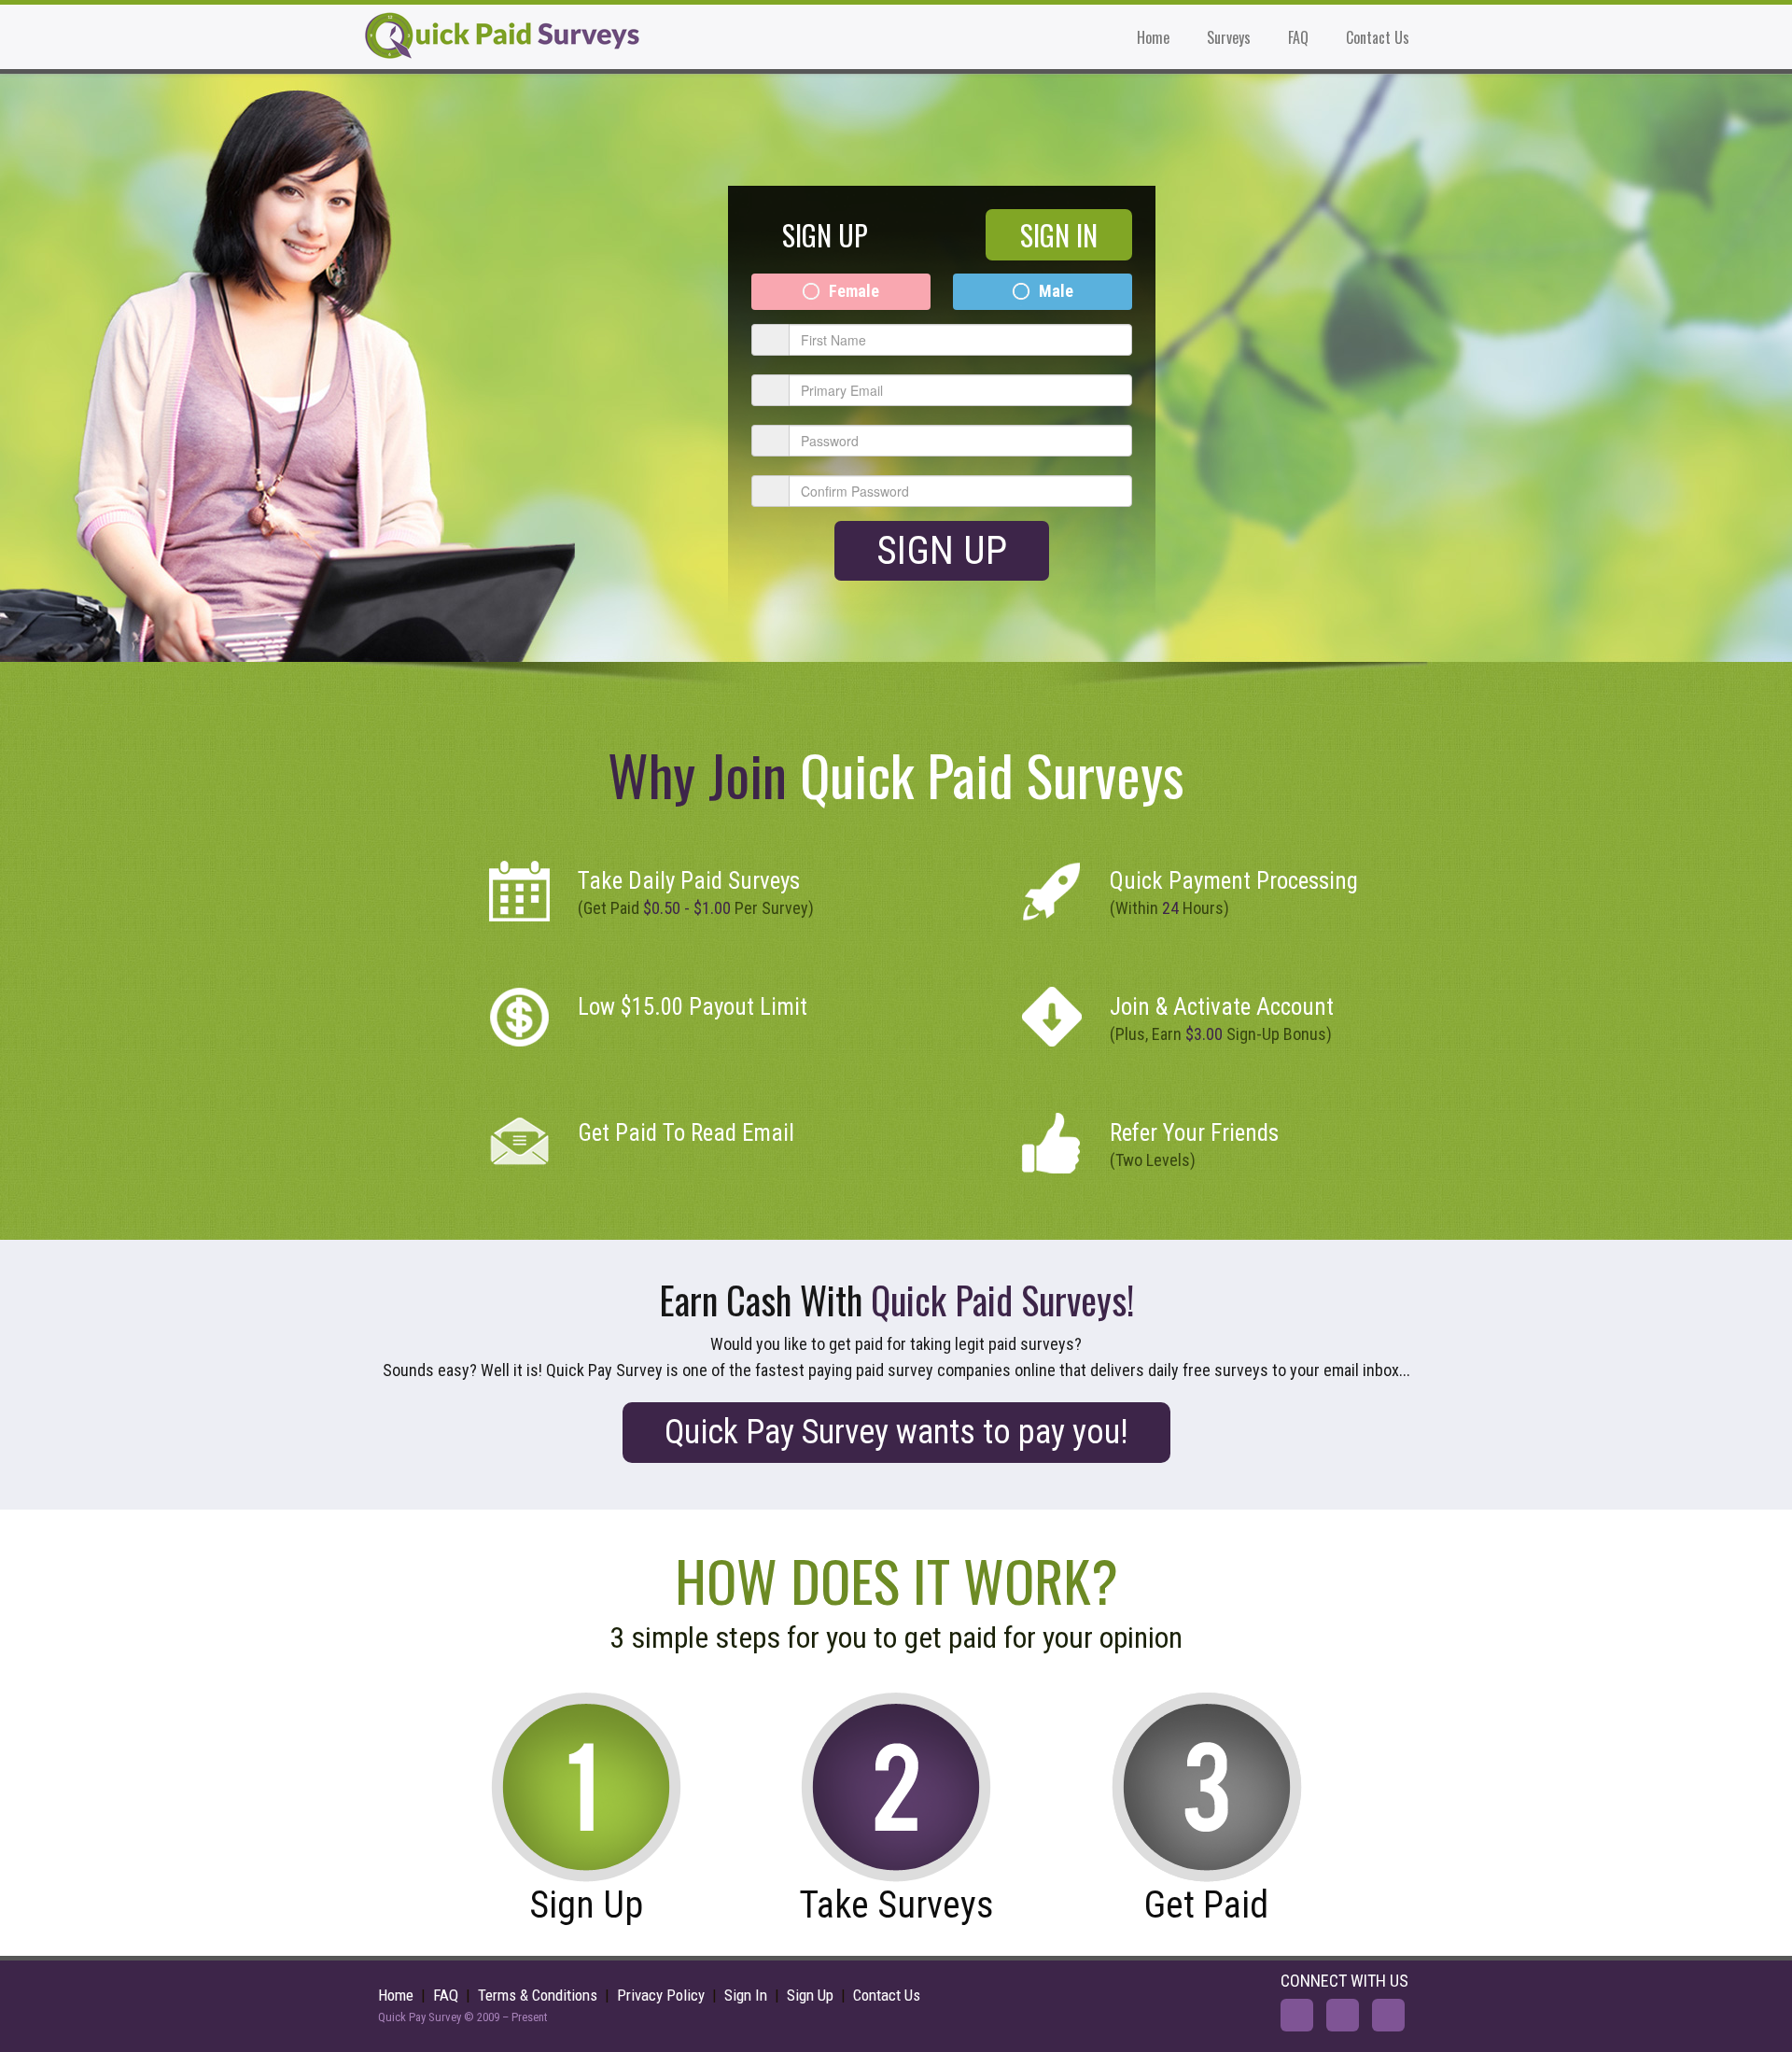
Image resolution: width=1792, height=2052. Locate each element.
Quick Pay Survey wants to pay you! (896, 1432)
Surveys (1229, 37)
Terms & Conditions (538, 1995)
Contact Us (1378, 37)
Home (1153, 37)
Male (1056, 291)
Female (854, 291)
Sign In (746, 1995)
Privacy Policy (661, 1995)
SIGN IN (1059, 235)
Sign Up (942, 550)
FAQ (1298, 37)
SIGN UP (825, 235)
